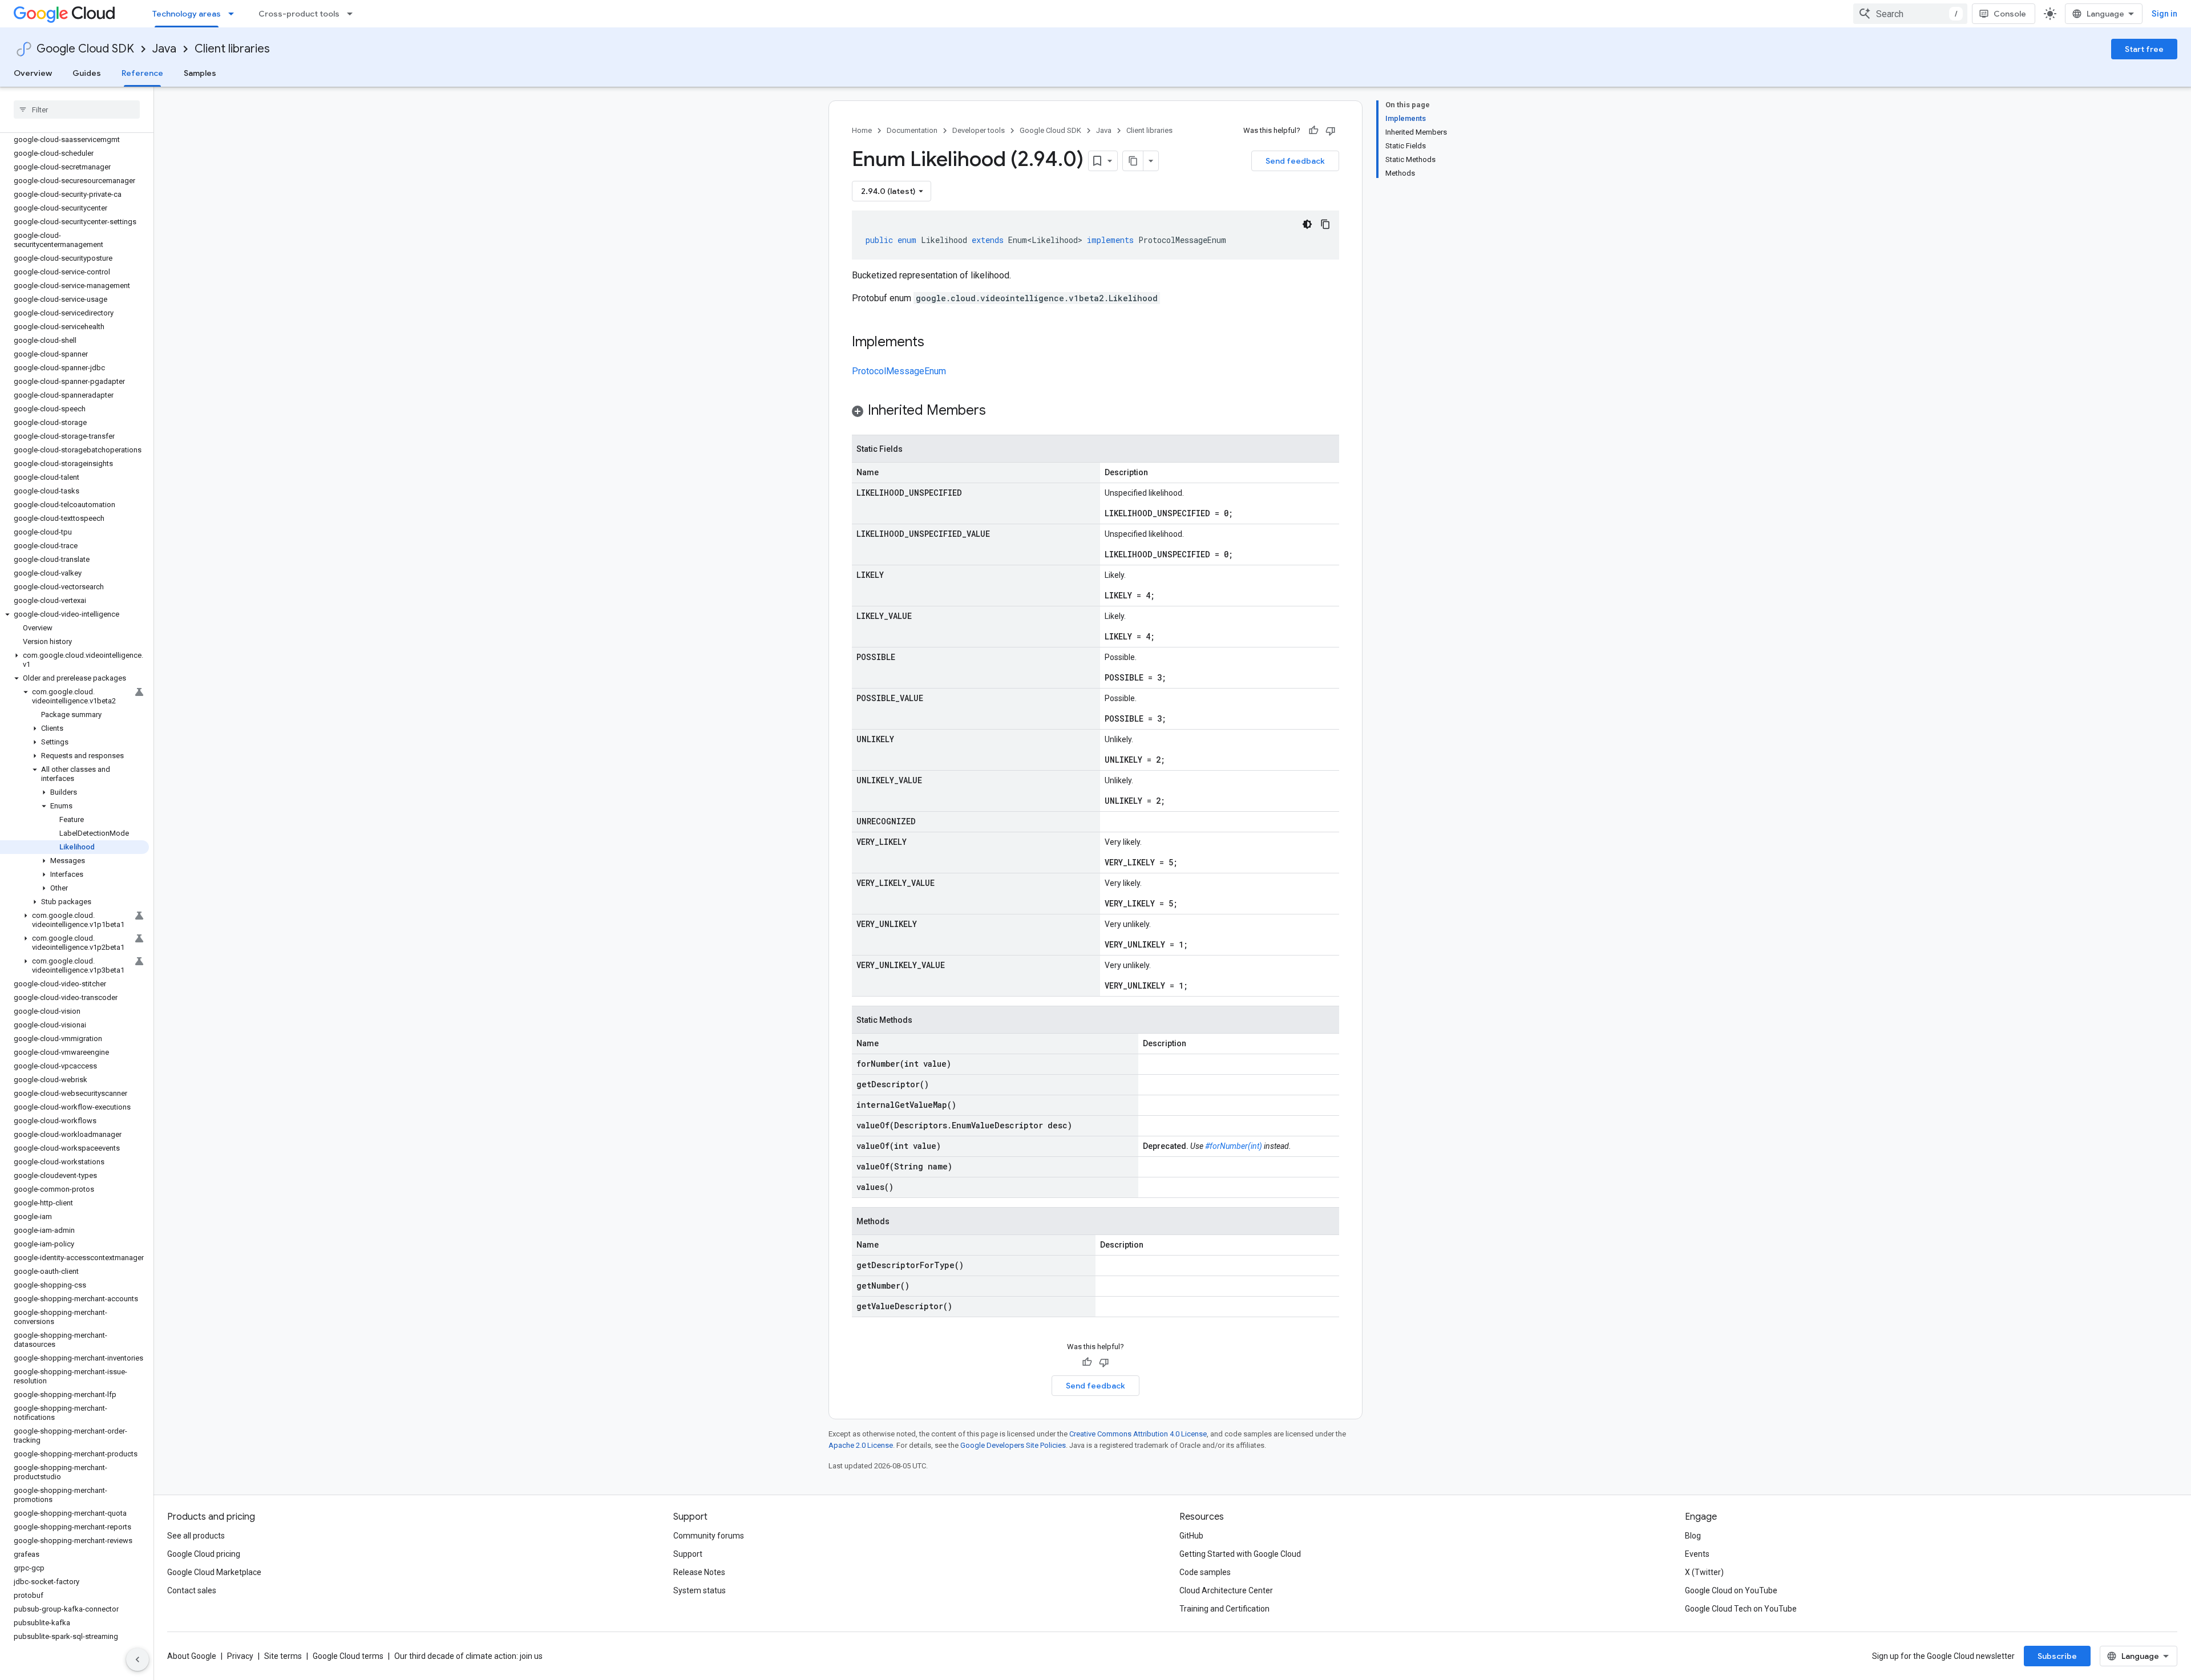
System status (700, 1590)
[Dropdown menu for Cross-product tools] (353, 14)
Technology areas (187, 14)
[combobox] (1910, 14)
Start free (2144, 49)
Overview (33, 73)
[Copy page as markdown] (1133, 161)
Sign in (2164, 14)
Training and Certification (1224, 1609)
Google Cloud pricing (204, 1554)
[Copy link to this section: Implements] (936, 343)
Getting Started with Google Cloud (1240, 1554)
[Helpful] (1313, 131)
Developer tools (979, 130)
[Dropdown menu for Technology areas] (235, 14)
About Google (192, 1656)
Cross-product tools (299, 14)
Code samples (1205, 1572)
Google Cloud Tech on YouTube (1741, 1609)
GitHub (1191, 1536)
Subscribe (2057, 1656)
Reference (142, 73)
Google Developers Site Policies (1013, 1445)
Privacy (240, 1656)
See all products (196, 1536)
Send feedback (1295, 161)
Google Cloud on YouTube (1731, 1590)
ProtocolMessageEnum (899, 371)
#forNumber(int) (1234, 1146)
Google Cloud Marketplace (214, 1572)
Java (164, 49)
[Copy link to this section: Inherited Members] (997, 411)
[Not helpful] (1331, 131)
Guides (87, 73)
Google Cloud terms (348, 1656)
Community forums (709, 1536)
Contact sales (192, 1590)
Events (1697, 1554)
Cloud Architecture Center (1226, 1590)
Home (862, 130)
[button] (74, 614)
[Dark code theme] (1307, 224)
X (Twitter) (1704, 1572)
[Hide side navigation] (138, 1659)
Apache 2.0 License (861, 1445)
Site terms (283, 1656)
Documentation (912, 130)
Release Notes (699, 1572)
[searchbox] (77, 110)
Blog (1693, 1536)
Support (688, 1554)
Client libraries (232, 49)
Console (2010, 14)
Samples (200, 73)
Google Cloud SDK (85, 49)
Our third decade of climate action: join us (468, 1656)
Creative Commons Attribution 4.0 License (1138, 1434)
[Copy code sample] (1325, 224)
